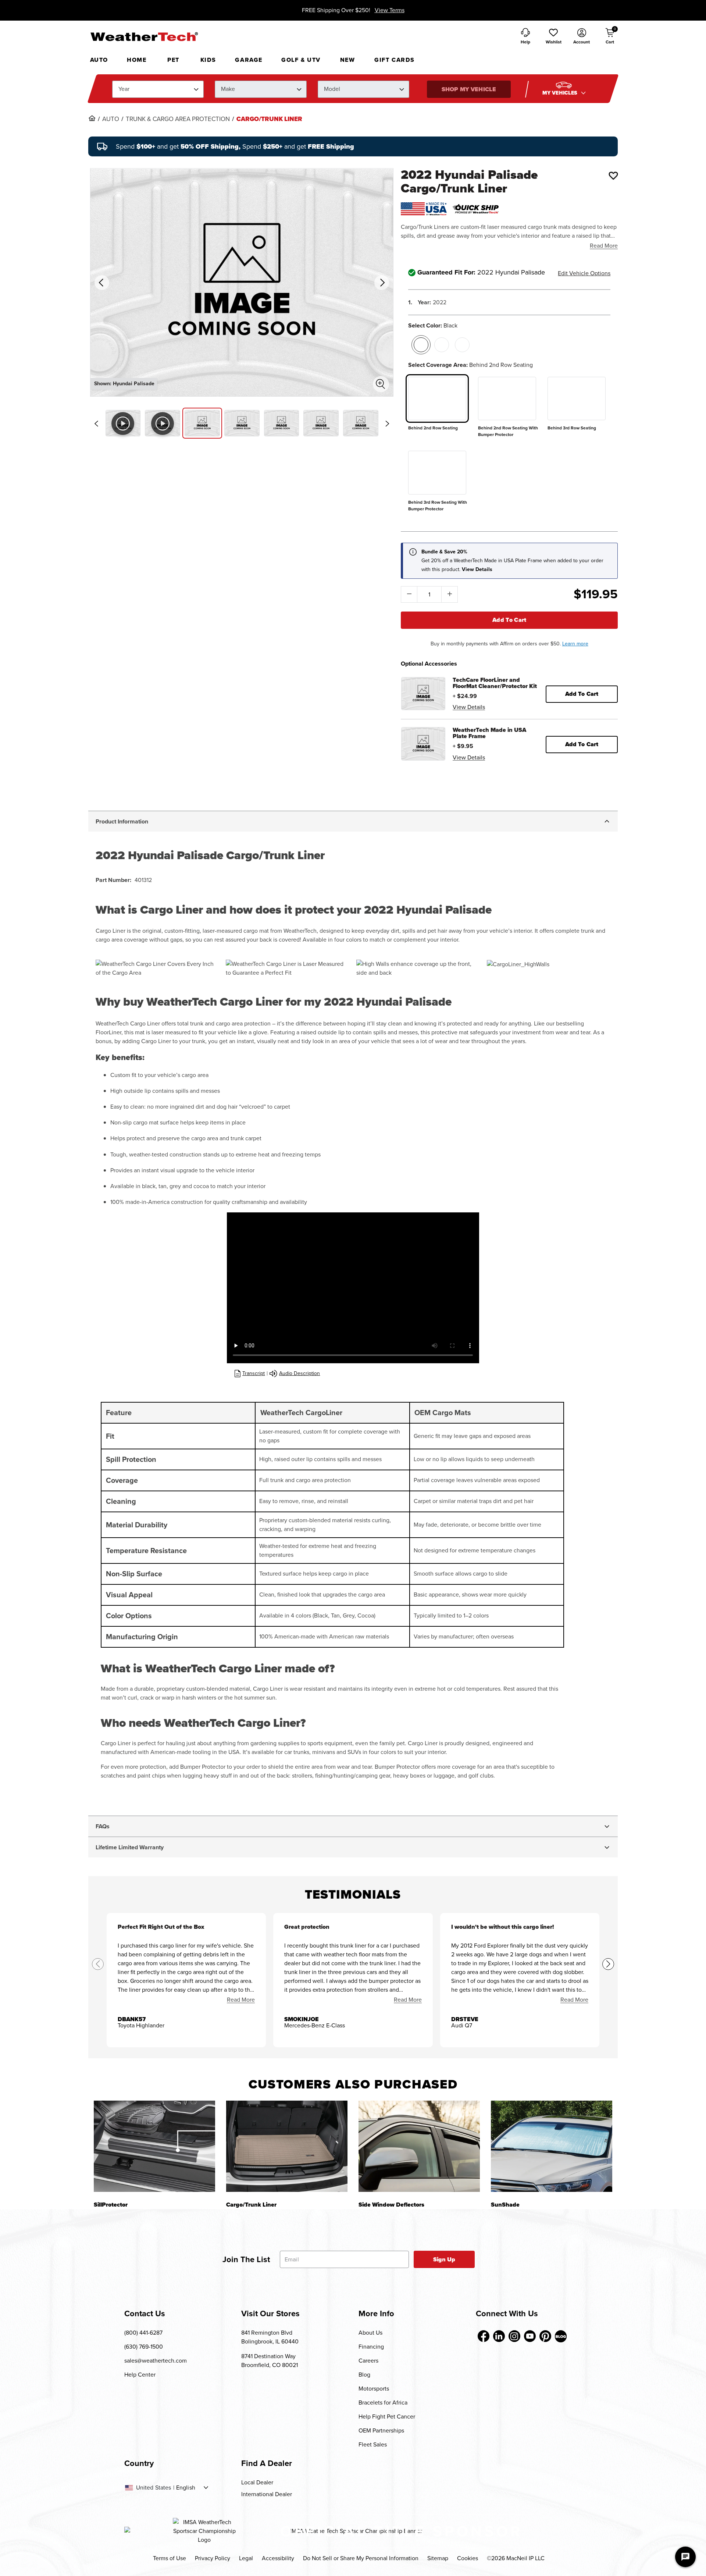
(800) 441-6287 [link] (143, 2333)
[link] (92, 118)
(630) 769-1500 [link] (144, 2347)
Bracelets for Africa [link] (383, 2403)
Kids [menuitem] (208, 60)
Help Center (140, 2375)
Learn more (575, 644)
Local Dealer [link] (257, 2482)
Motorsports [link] (374, 2389)
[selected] (421, 345)
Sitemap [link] (438, 2558)
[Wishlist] (613, 176)
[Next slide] (387, 424)
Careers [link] (368, 2361)
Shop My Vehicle (469, 89)
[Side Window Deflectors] (419, 2146)
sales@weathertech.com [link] (156, 2361)
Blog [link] (364, 2375)
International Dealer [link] (267, 2494)
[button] (553, 37)
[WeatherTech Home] (144, 36)
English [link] (186, 2488)
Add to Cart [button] (582, 694)
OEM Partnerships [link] (381, 2430)
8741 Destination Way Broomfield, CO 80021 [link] (270, 2361)
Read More (604, 246)
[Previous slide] (96, 424)
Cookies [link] (468, 2558)
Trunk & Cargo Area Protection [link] (178, 119)
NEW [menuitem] (348, 60)
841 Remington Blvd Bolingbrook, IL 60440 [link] (270, 2337)
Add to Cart (509, 620)
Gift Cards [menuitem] (395, 60)
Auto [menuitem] (99, 60)
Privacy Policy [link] (213, 2558)
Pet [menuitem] (173, 60)
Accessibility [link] (278, 2558)
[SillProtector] (154, 2146)
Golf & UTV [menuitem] (301, 60)
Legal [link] (246, 2558)
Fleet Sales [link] (373, 2444)
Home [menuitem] (137, 60)
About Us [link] (370, 2333)
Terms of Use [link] (170, 2558)
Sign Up (444, 2259)
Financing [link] (371, 2347)
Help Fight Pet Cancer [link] (387, 2416)
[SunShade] (552, 2146)
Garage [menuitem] (249, 60)
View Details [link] (469, 707)
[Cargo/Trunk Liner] (287, 2146)
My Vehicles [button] (561, 93)
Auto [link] (111, 119)
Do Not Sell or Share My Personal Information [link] (361, 2558)
